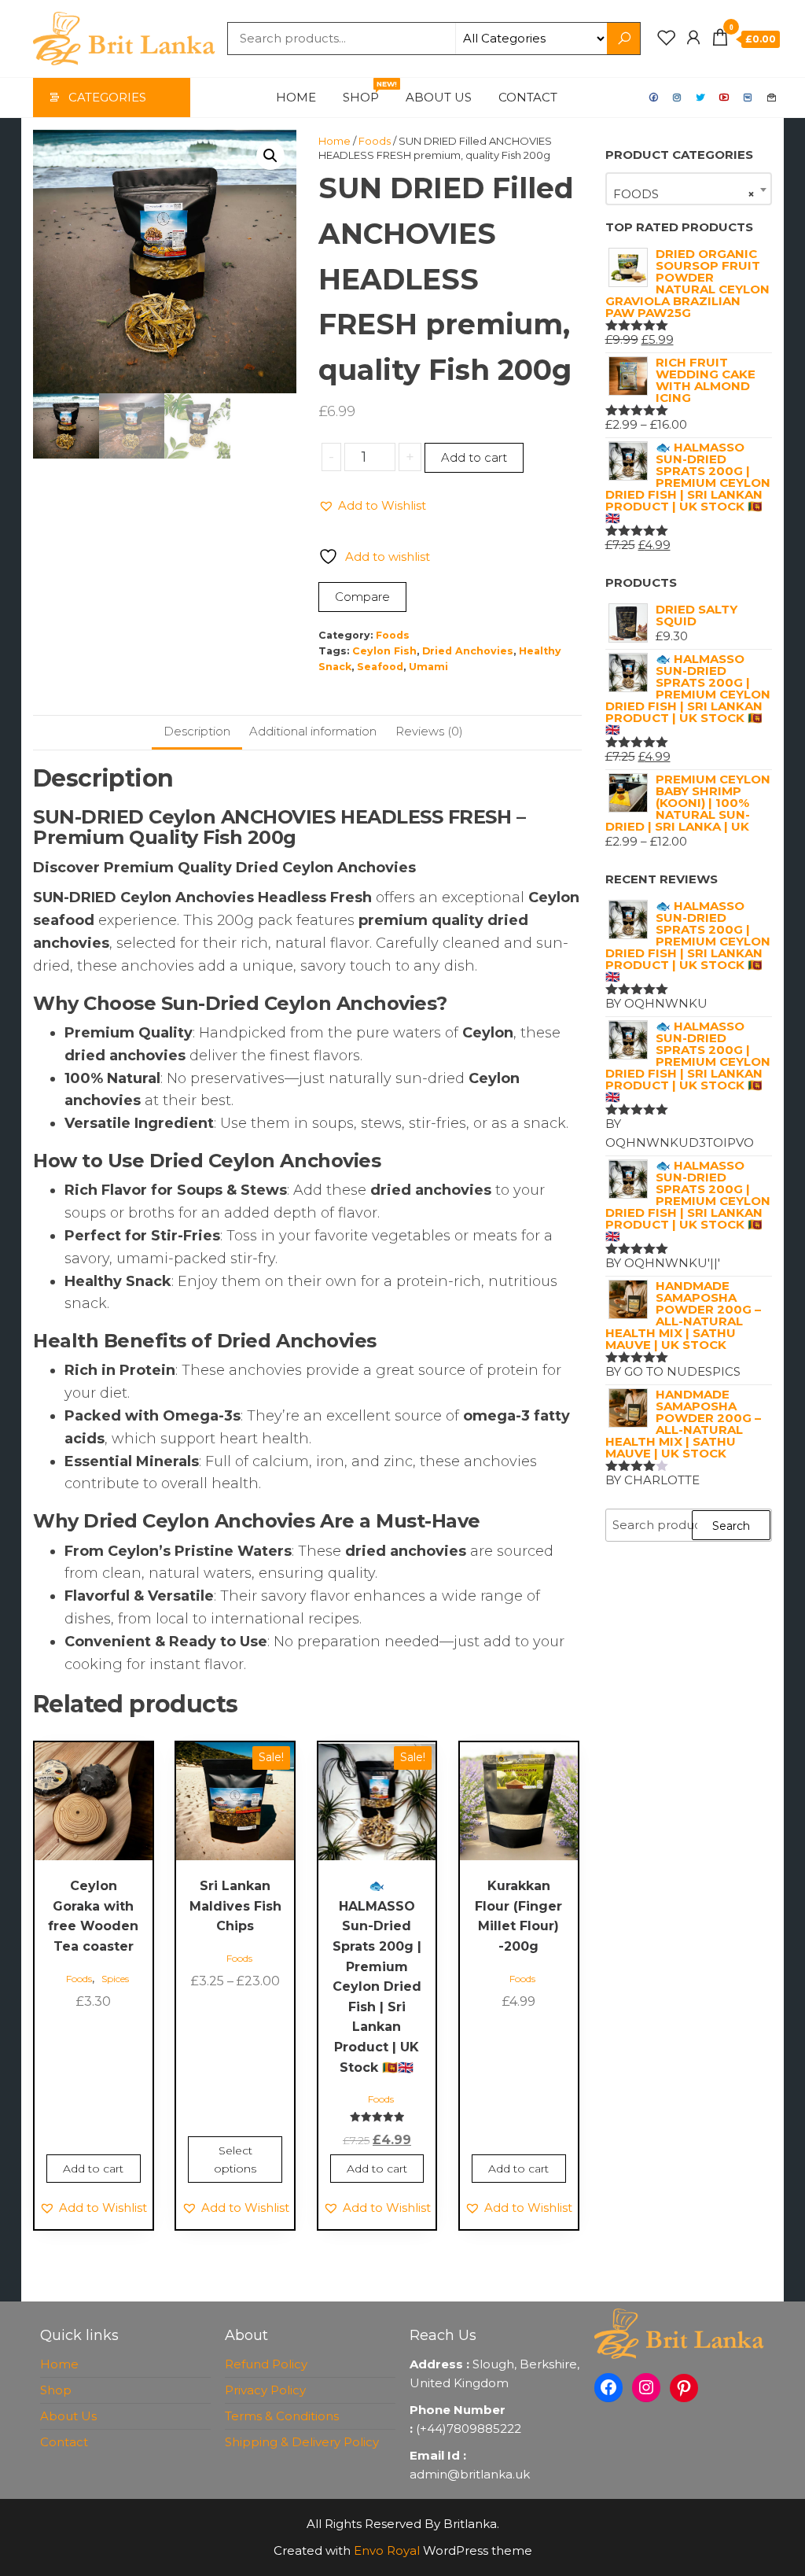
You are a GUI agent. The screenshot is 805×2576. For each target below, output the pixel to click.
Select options (235, 2159)
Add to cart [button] (93, 2169)
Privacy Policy (265, 2390)
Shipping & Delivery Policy (302, 2442)
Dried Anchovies (468, 651)
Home (296, 97)
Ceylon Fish (384, 651)
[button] (270, 156)
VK (748, 98)
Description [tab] (197, 731)
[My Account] (693, 38)
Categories (107, 97)
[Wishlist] (667, 38)
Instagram (678, 98)
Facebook (654, 98)
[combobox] (689, 189)
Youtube (725, 98)
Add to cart (474, 457)
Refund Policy (266, 2364)
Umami (428, 667)
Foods (375, 141)
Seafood (380, 667)
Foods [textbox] (684, 194)
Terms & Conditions (282, 2416)
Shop (367, 92)
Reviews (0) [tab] (429, 731)
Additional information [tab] (313, 731)
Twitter (701, 98)
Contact (528, 97)
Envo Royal (387, 2550)
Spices (115, 1979)
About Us (439, 97)
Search (731, 1526)
